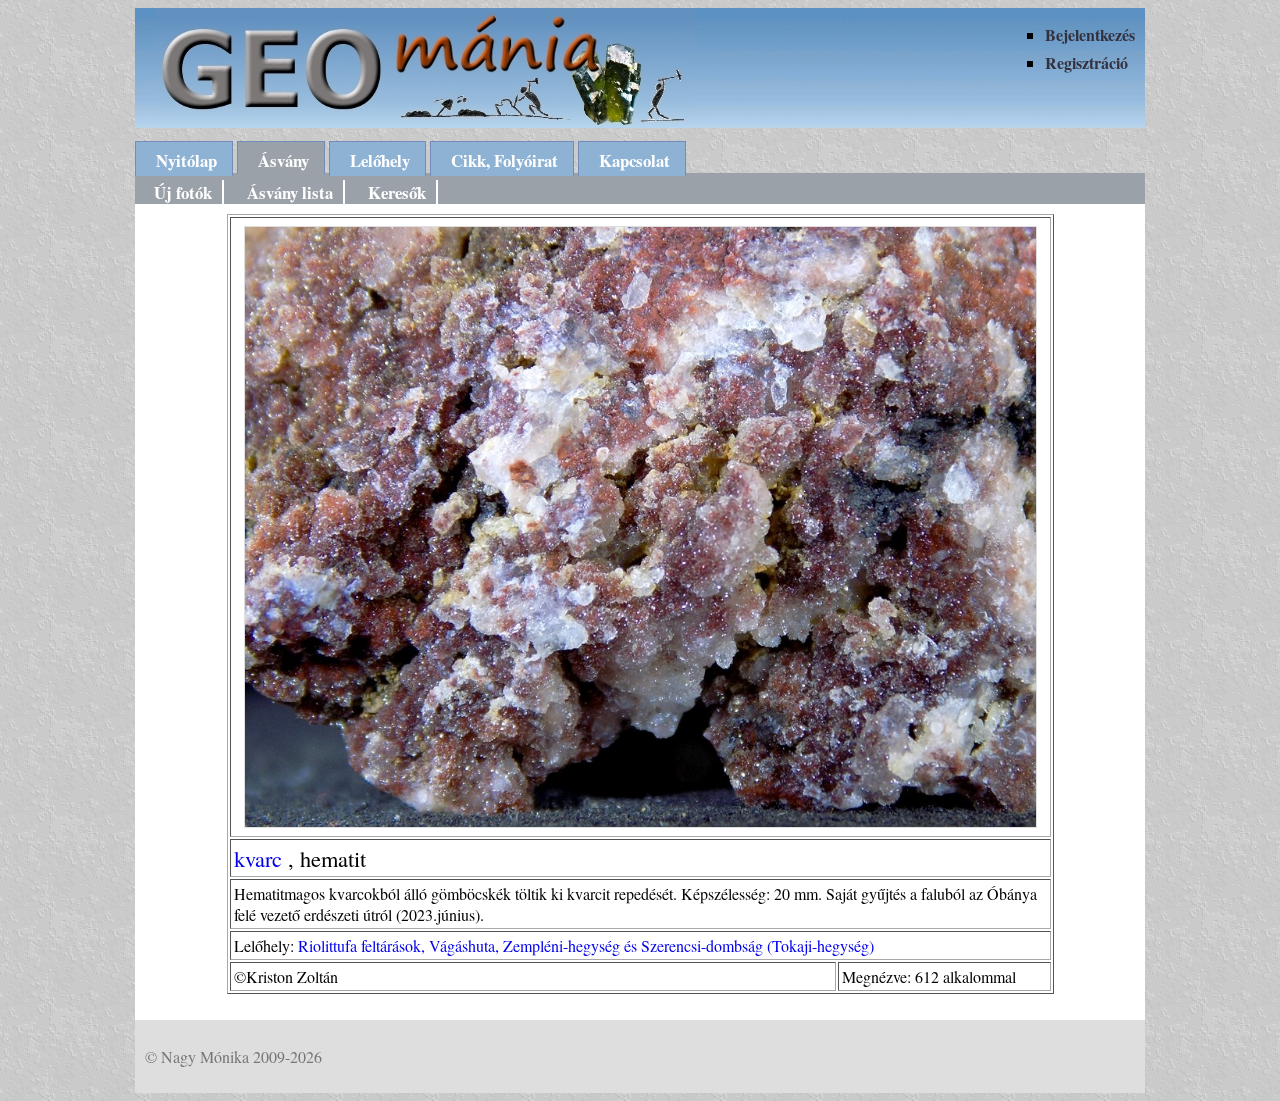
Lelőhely (380, 160)
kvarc (258, 858)
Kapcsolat (634, 160)
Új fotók (183, 192)
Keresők (397, 192)
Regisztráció (1086, 62)
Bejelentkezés (1090, 34)
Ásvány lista (290, 192)
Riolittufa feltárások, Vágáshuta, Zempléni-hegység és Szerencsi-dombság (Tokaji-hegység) (586, 945)
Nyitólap (186, 160)
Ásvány (283, 160)
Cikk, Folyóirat (504, 160)
